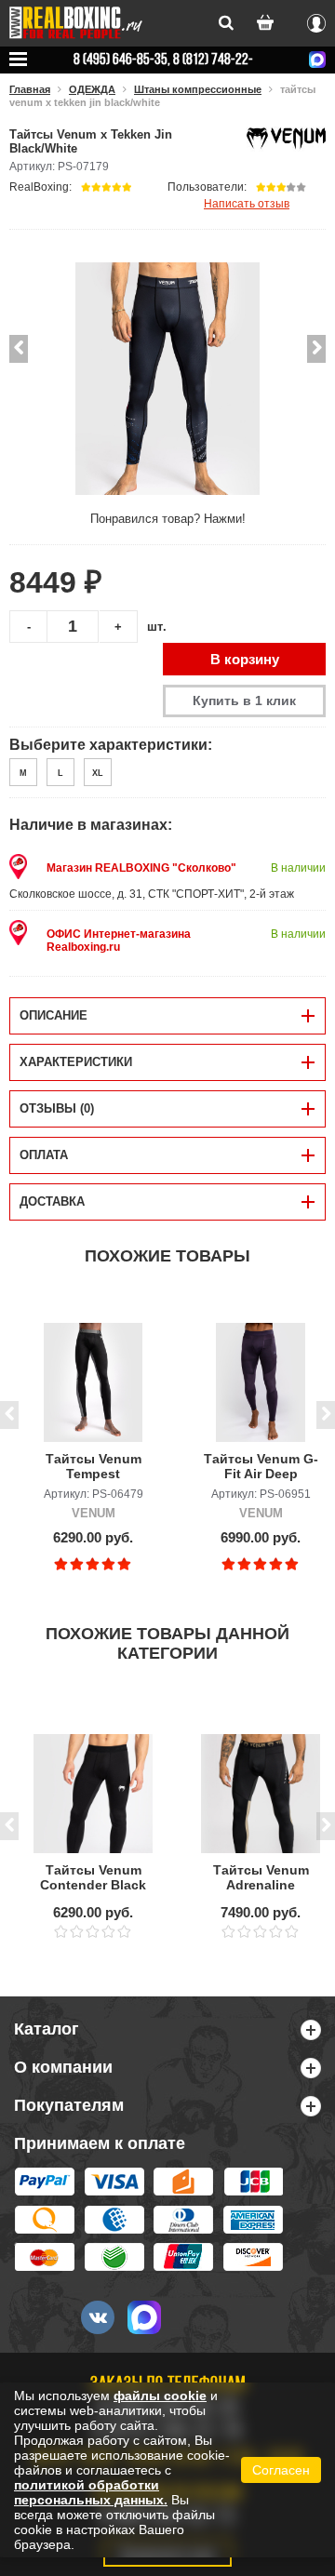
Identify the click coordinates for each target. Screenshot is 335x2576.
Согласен (281, 2470)
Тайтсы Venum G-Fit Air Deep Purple (261, 1467)
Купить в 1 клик (244, 701)
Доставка (52, 1201)
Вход (316, 20)
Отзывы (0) (57, 1108)
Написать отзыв (247, 203)
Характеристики (76, 1062)
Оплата (44, 1155)
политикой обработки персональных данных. (91, 2492)
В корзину (245, 659)
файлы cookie (160, 2396)
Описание (54, 1015)
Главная (30, 89)
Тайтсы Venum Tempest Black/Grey (94, 1467)
